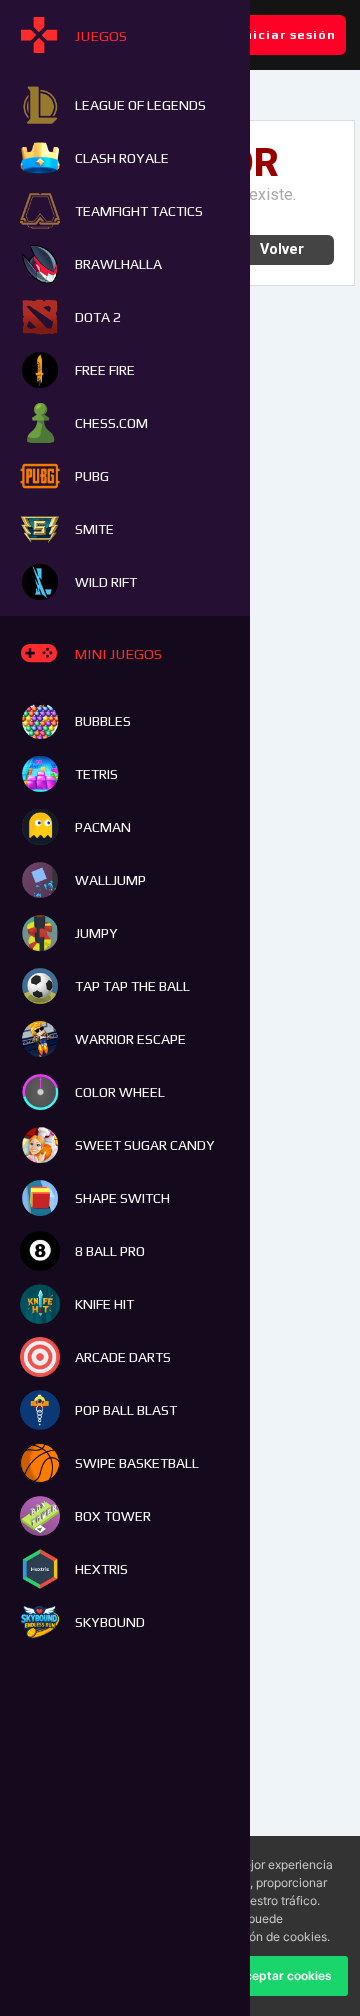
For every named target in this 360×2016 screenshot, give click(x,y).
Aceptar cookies (284, 1975)
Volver (282, 249)
